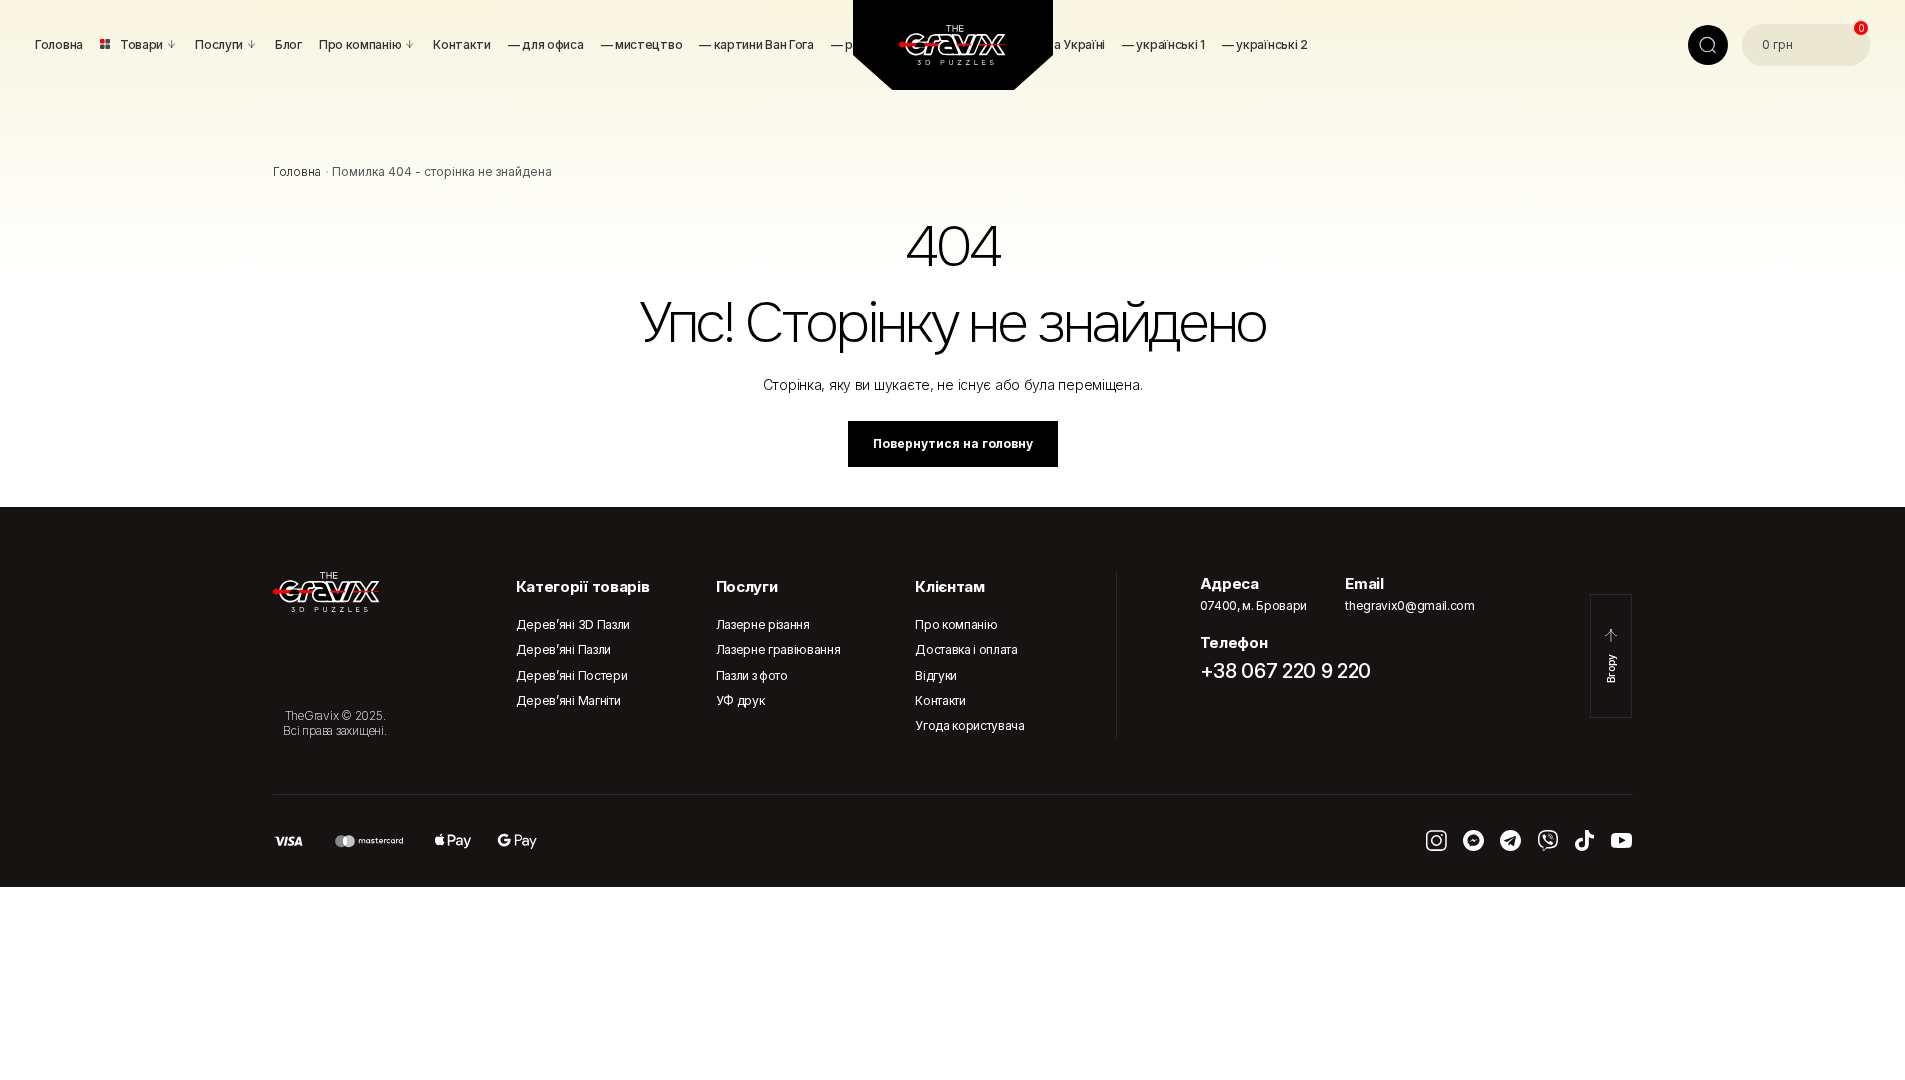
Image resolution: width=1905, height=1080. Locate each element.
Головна (297, 171)
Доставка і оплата (966, 649)
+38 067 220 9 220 (1286, 671)
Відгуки (936, 675)
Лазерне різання (763, 624)
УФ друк (740, 700)
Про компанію (956, 624)
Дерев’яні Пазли (563, 649)
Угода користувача (970, 725)
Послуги (747, 586)
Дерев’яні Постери (572, 675)
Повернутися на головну (953, 443)
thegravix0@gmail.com (1410, 605)
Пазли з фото (752, 675)
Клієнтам (949, 586)
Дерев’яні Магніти (568, 700)
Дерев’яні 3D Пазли (573, 624)
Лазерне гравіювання (778, 649)
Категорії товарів (583, 586)
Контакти (940, 700)
